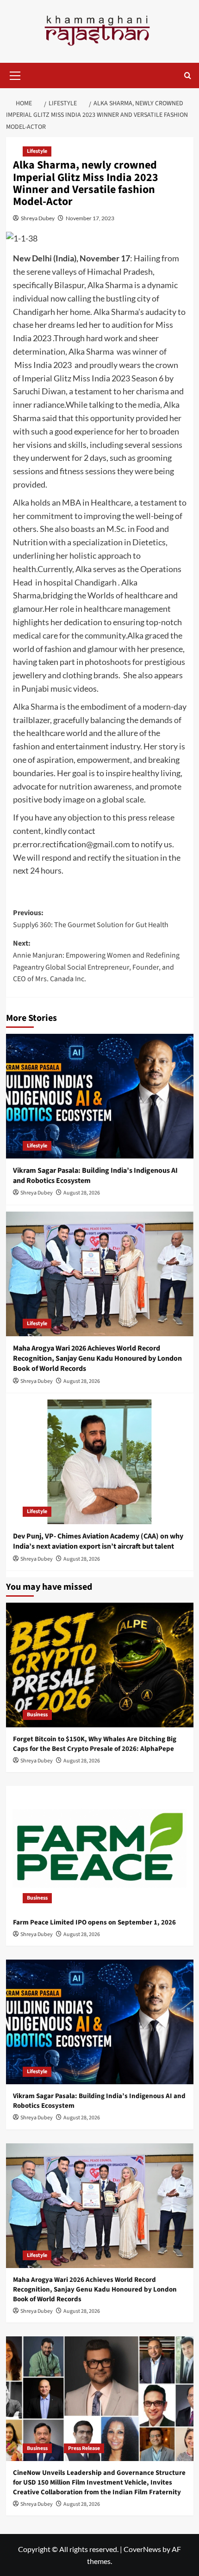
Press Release (84, 2448)
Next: (96, 961)
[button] (15, 74)
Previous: (91, 919)
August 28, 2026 (82, 1193)
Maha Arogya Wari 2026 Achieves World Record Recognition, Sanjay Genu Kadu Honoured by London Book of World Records (97, 1359)
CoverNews (142, 2549)
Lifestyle (37, 151)
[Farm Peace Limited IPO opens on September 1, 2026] (100, 1848)
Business (37, 1715)
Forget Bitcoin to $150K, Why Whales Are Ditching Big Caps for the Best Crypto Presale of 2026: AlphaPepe (95, 1744)
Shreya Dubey (38, 218)
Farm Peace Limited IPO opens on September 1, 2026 (94, 1922)
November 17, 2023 (90, 218)
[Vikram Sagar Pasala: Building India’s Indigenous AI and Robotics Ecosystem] (100, 1096)
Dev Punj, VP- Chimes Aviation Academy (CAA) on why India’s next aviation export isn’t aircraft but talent (98, 1541)
